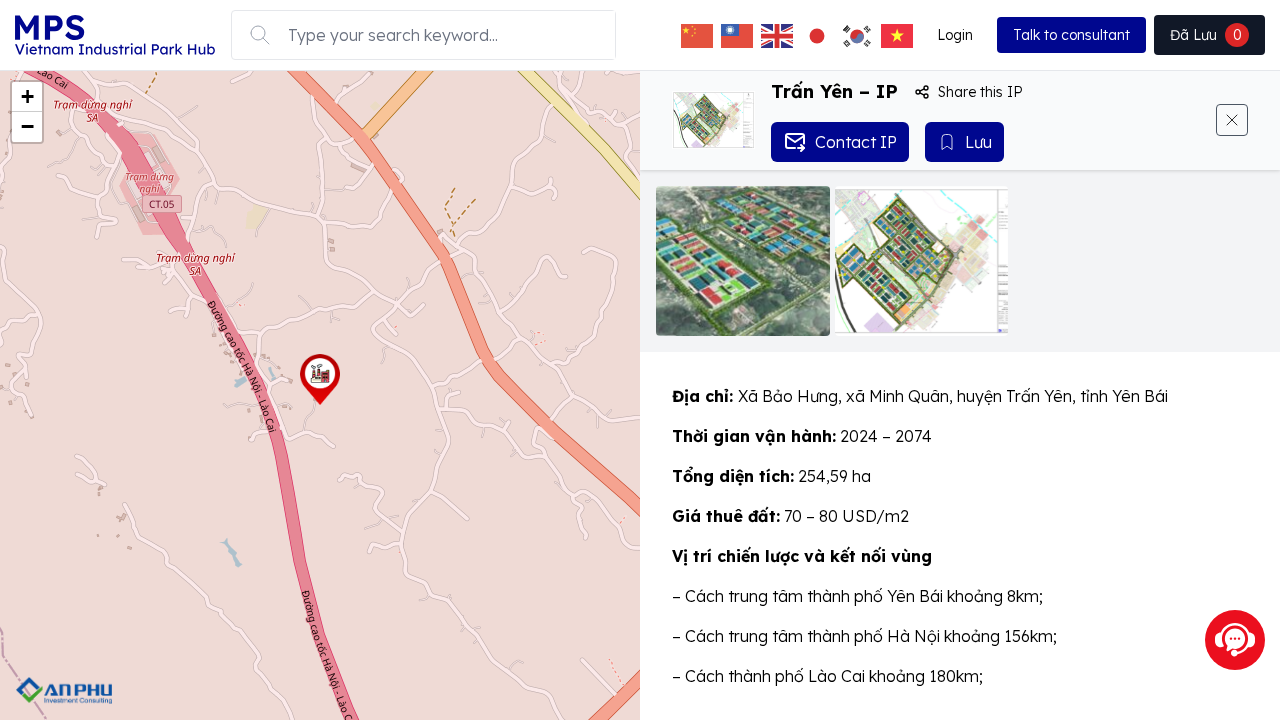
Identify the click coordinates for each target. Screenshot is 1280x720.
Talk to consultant (1071, 35)
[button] (320, 379)
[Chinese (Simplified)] (697, 35)
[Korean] (857, 35)
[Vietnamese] (897, 35)
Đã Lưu (1206, 35)
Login (955, 35)
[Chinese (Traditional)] (737, 35)
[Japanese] (817, 35)
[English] (777, 35)
